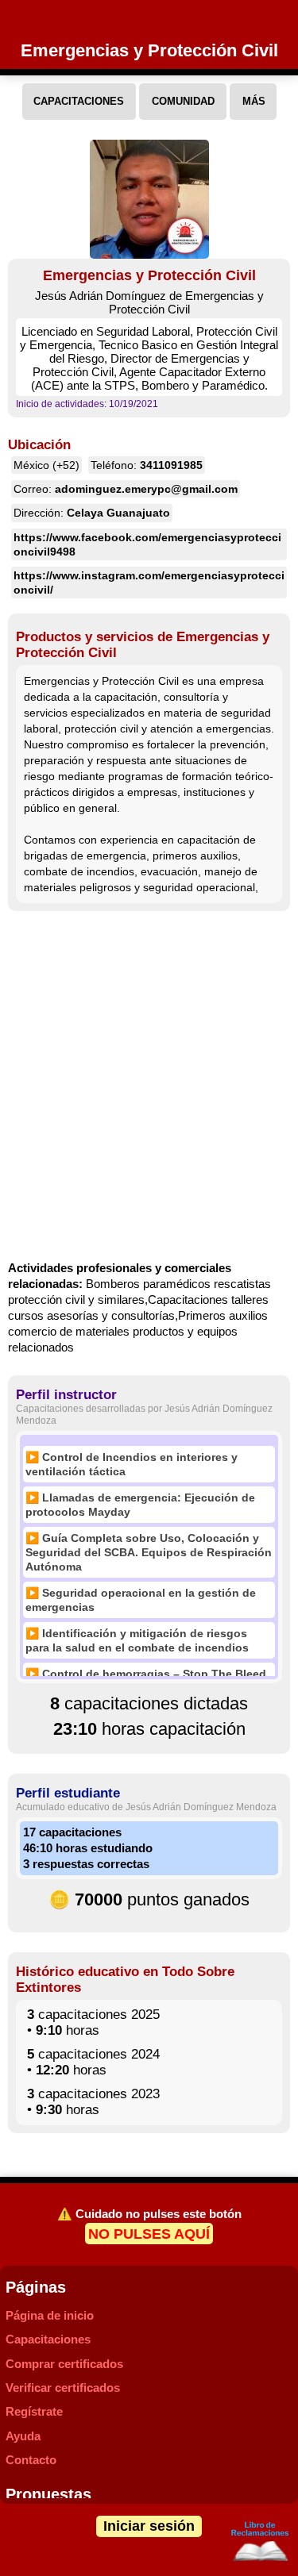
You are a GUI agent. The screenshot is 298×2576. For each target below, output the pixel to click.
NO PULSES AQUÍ (149, 2233)
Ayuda (23, 2436)
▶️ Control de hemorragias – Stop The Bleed (146, 1674)
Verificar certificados (63, 2388)
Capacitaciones (48, 2339)
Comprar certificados (64, 2364)
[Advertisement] (149, 1088)
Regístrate (34, 2411)
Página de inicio (50, 2315)
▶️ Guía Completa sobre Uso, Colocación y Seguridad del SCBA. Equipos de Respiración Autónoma (149, 1552)
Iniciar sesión (149, 2526)
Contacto (31, 2460)
